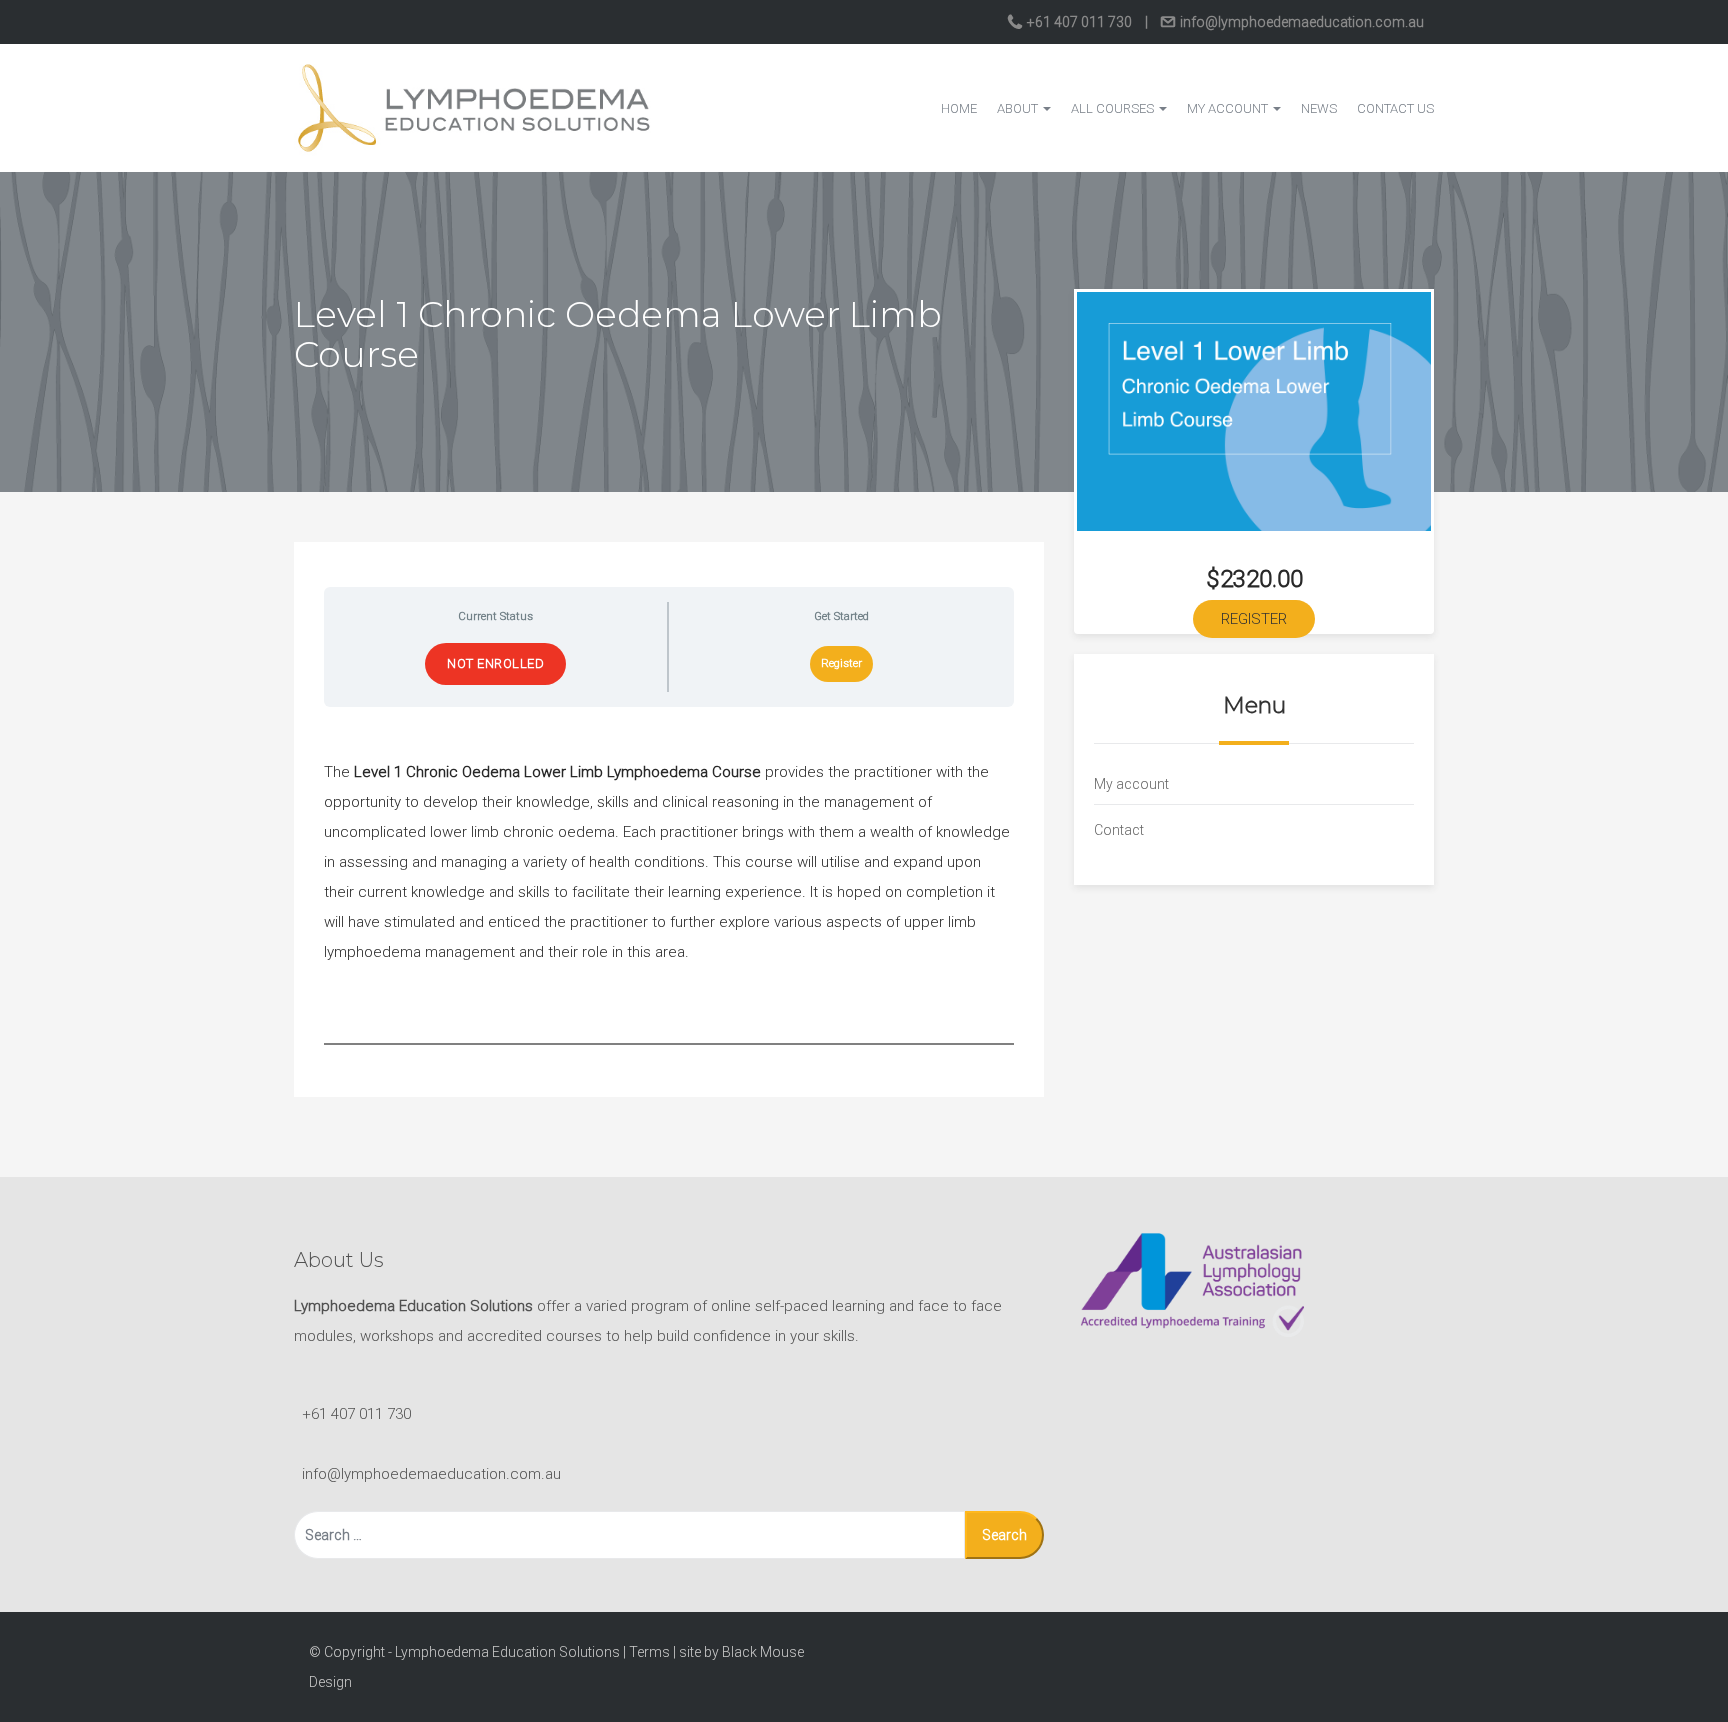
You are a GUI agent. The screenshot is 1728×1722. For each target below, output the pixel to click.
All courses (1114, 108)
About (1019, 108)
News (1319, 108)
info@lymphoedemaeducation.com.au (1300, 22)
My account (1229, 108)
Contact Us (1395, 108)
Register (841, 663)
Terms (649, 1652)
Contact (1119, 830)
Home (959, 108)
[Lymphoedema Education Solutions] (474, 107)
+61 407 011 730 (1079, 22)
